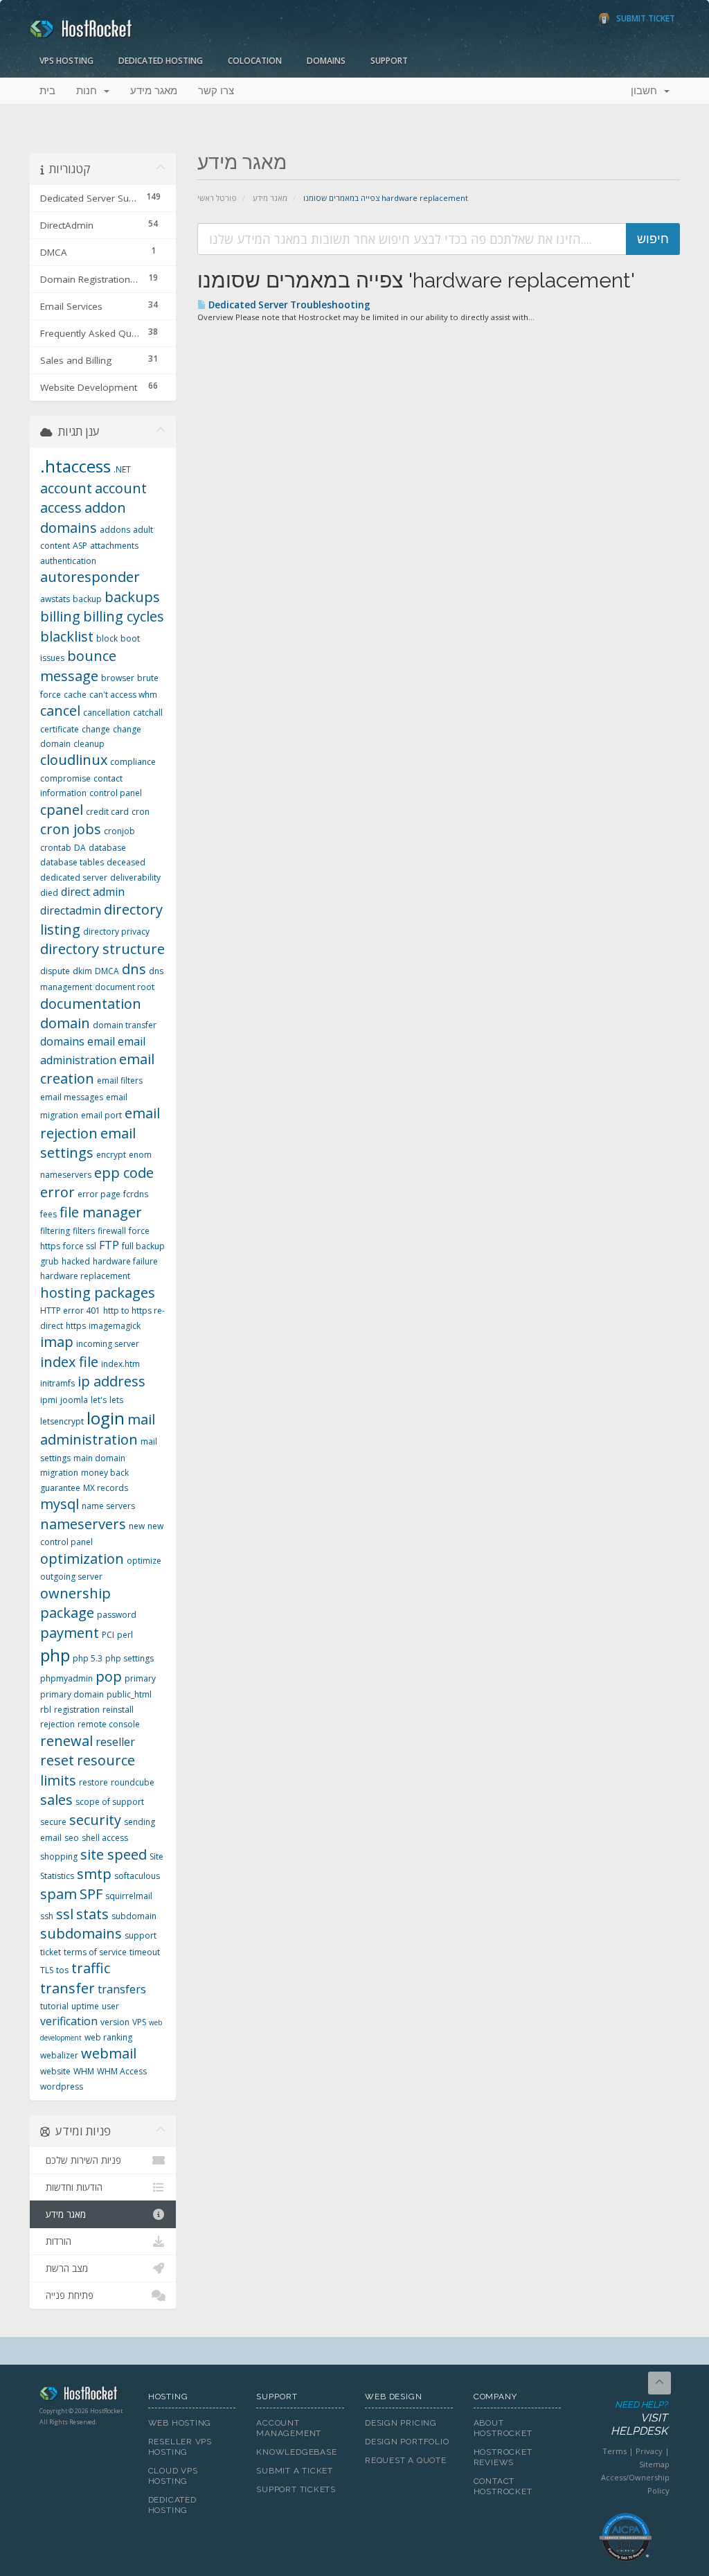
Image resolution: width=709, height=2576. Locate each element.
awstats (55, 599)
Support (389, 61)
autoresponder (90, 577)
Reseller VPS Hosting (180, 2447)
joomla (74, 1400)
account (66, 488)
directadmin (71, 910)
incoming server (108, 1344)
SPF (91, 1894)
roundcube (133, 1782)
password (117, 1615)
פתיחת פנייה (67, 2295)
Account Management (289, 2428)
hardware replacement (85, 1276)
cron (141, 812)
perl (125, 1635)
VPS (139, 2022)
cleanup (89, 744)
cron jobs (71, 829)
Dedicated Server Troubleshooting (288, 305)
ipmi (49, 1400)
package (67, 1613)
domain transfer (125, 1025)
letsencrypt (62, 1421)
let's (99, 1400)
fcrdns (136, 1194)
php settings (129, 1658)
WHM (84, 2071)
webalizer (59, 2055)
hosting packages (98, 1293)
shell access (105, 1838)
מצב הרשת (64, 2268)
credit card (107, 812)
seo (72, 1838)
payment (70, 1633)
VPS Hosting (66, 61)
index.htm (120, 1364)
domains (62, 1041)
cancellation (107, 713)
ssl (65, 1914)
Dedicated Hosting (161, 61)
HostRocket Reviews (503, 2457)
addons (115, 530)
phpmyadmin (66, 1678)
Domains (326, 61)
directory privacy (116, 932)
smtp (94, 1874)
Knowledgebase (296, 2452)
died (49, 893)
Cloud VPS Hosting (173, 2476)
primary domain (72, 1694)
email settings (88, 1143)
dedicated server (74, 877)
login (106, 1418)
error (57, 1192)
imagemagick (115, 1326)
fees (48, 1214)
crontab (56, 848)
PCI (108, 1635)
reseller (115, 1742)
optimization (82, 1559)
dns (134, 969)
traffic (91, 1968)
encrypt (111, 1155)
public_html (129, 1694)
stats (92, 1914)
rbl (46, 1710)
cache (75, 695)
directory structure (102, 949)
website (55, 2071)
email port (101, 1115)
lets (116, 1400)
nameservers (83, 1524)
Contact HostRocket (503, 2486)
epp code (124, 1173)
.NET (122, 469)
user (110, 2006)
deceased (126, 862)
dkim (82, 971)
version (115, 2022)
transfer (68, 1988)
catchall (148, 713)
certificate (60, 729)
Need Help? (639, 2418)
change (96, 729)
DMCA (107, 971)
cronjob (119, 831)
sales (56, 1800)
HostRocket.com (83, 2396)
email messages (72, 1097)
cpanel (62, 810)
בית (47, 91)
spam (59, 1894)
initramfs (57, 1383)
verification (69, 2021)
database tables (72, 862)
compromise (65, 778)
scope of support (110, 1802)
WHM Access (122, 2071)
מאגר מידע (154, 91)
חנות (89, 91)
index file (69, 1362)
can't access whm (123, 695)
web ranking (108, 2037)
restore (93, 1782)
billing (60, 616)
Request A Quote (406, 2460)
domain (65, 1023)
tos (62, 1970)
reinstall (118, 1710)
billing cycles (124, 616)
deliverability (135, 877)
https (76, 1326)
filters (84, 1231)
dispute (55, 971)
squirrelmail (129, 1896)
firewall (112, 1231)
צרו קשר (216, 91)
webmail (109, 2053)
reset (57, 1760)
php (55, 1655)
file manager (101, 1212)
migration (59, 1473)
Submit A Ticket (295, 2471)
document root (125, 987)
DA (80, 848)
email (101, 1041)
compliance (133, 762)
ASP (80, 546)
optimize (144, 1561)
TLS (47, 1970)
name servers (108, 1506)
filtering (55, 1231)
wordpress (62, 2087)
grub (50, 1261)
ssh (47, 1916)
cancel (60, 711)
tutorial (54, 2006)
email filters (120, 1080)
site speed (114, 1854)
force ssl (80, 1246)
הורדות (56, 2241)
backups (132, 597)
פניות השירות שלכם (81, 2160)
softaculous (137, 1876)
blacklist (67, 636)
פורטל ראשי (217, 198)
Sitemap (654, 2464)
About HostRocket (503, 2428)
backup (87, 599)
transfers (122, 1989)
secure (53, 1822)
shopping (59, 1856)
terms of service (95, 1952)
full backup (143, 1246)
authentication (68, 561)
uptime (85, 2006)
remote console (109, 1724)
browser (118, 678)
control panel (116, 793)
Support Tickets (296, 2489)
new (137, 1526)
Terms (614, 2451)
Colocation (255, 61)
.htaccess (75, 466)
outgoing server (71, 1577)
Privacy (649, 2451)
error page (99, 1194)
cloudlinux (74, 760)
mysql (60, 1504)
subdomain (134, 1916)
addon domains (83, 518)
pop (109, 1676)
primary (140, 1678)
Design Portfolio (407, 2442)
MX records (106, 1488)
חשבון (647, 91)
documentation (91, 1004)
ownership (75, 1593)
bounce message (78, 666)
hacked (76, 1261)
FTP (109, 1245)
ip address (111, 1381)
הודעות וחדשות (71, 2187)
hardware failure (125, 1261)
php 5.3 (88, 1658)
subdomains (81, 1933)
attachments (114, 546)
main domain (99, 1458)
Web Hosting (180, 2423)
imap (57, 1342)
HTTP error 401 (70, 1311)
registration (77, 1710)
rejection (57, 1724)
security (95, 1820)
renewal (66, 1741)
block (107, 638)
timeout (145, 1952)
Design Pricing (401, 2423)
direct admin (93, 892)
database (107, 848)
